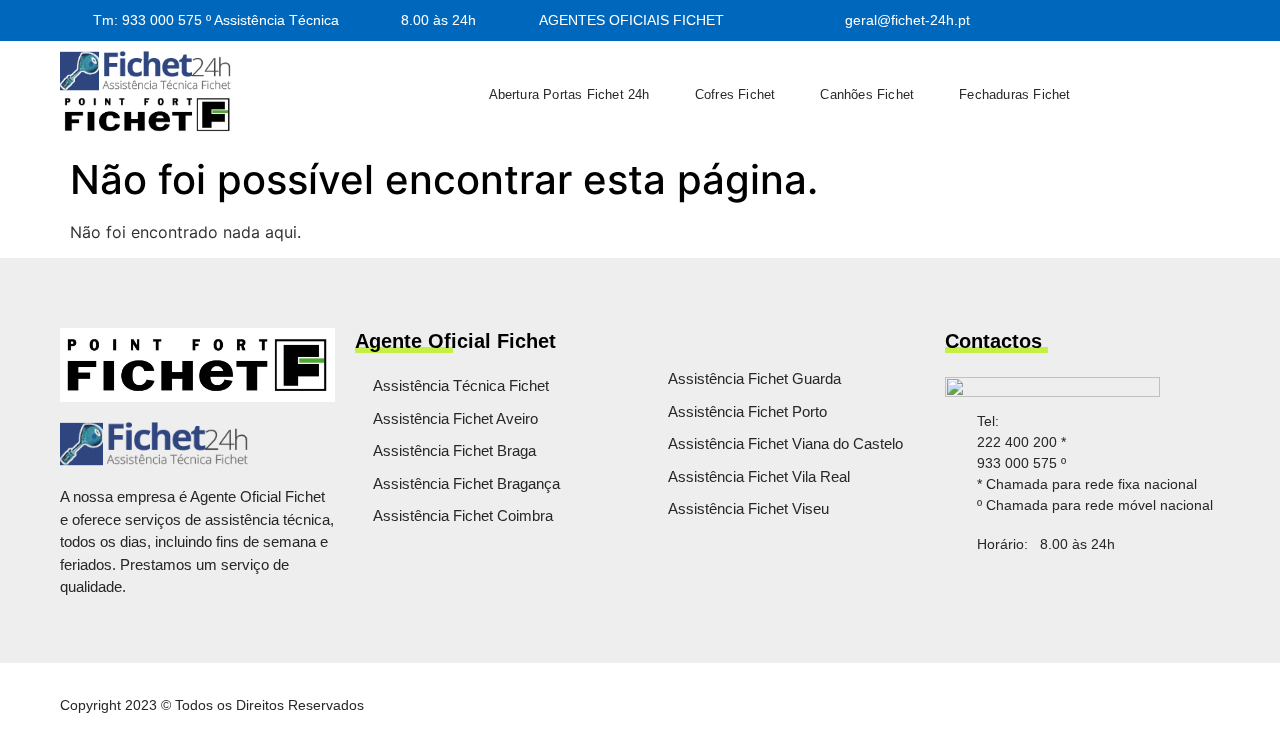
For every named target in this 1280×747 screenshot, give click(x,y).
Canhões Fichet (867, 94)
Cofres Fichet (735, 94)
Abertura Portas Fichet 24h (569, 94)
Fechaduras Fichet (1014, 94)
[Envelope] (1080, 594)
